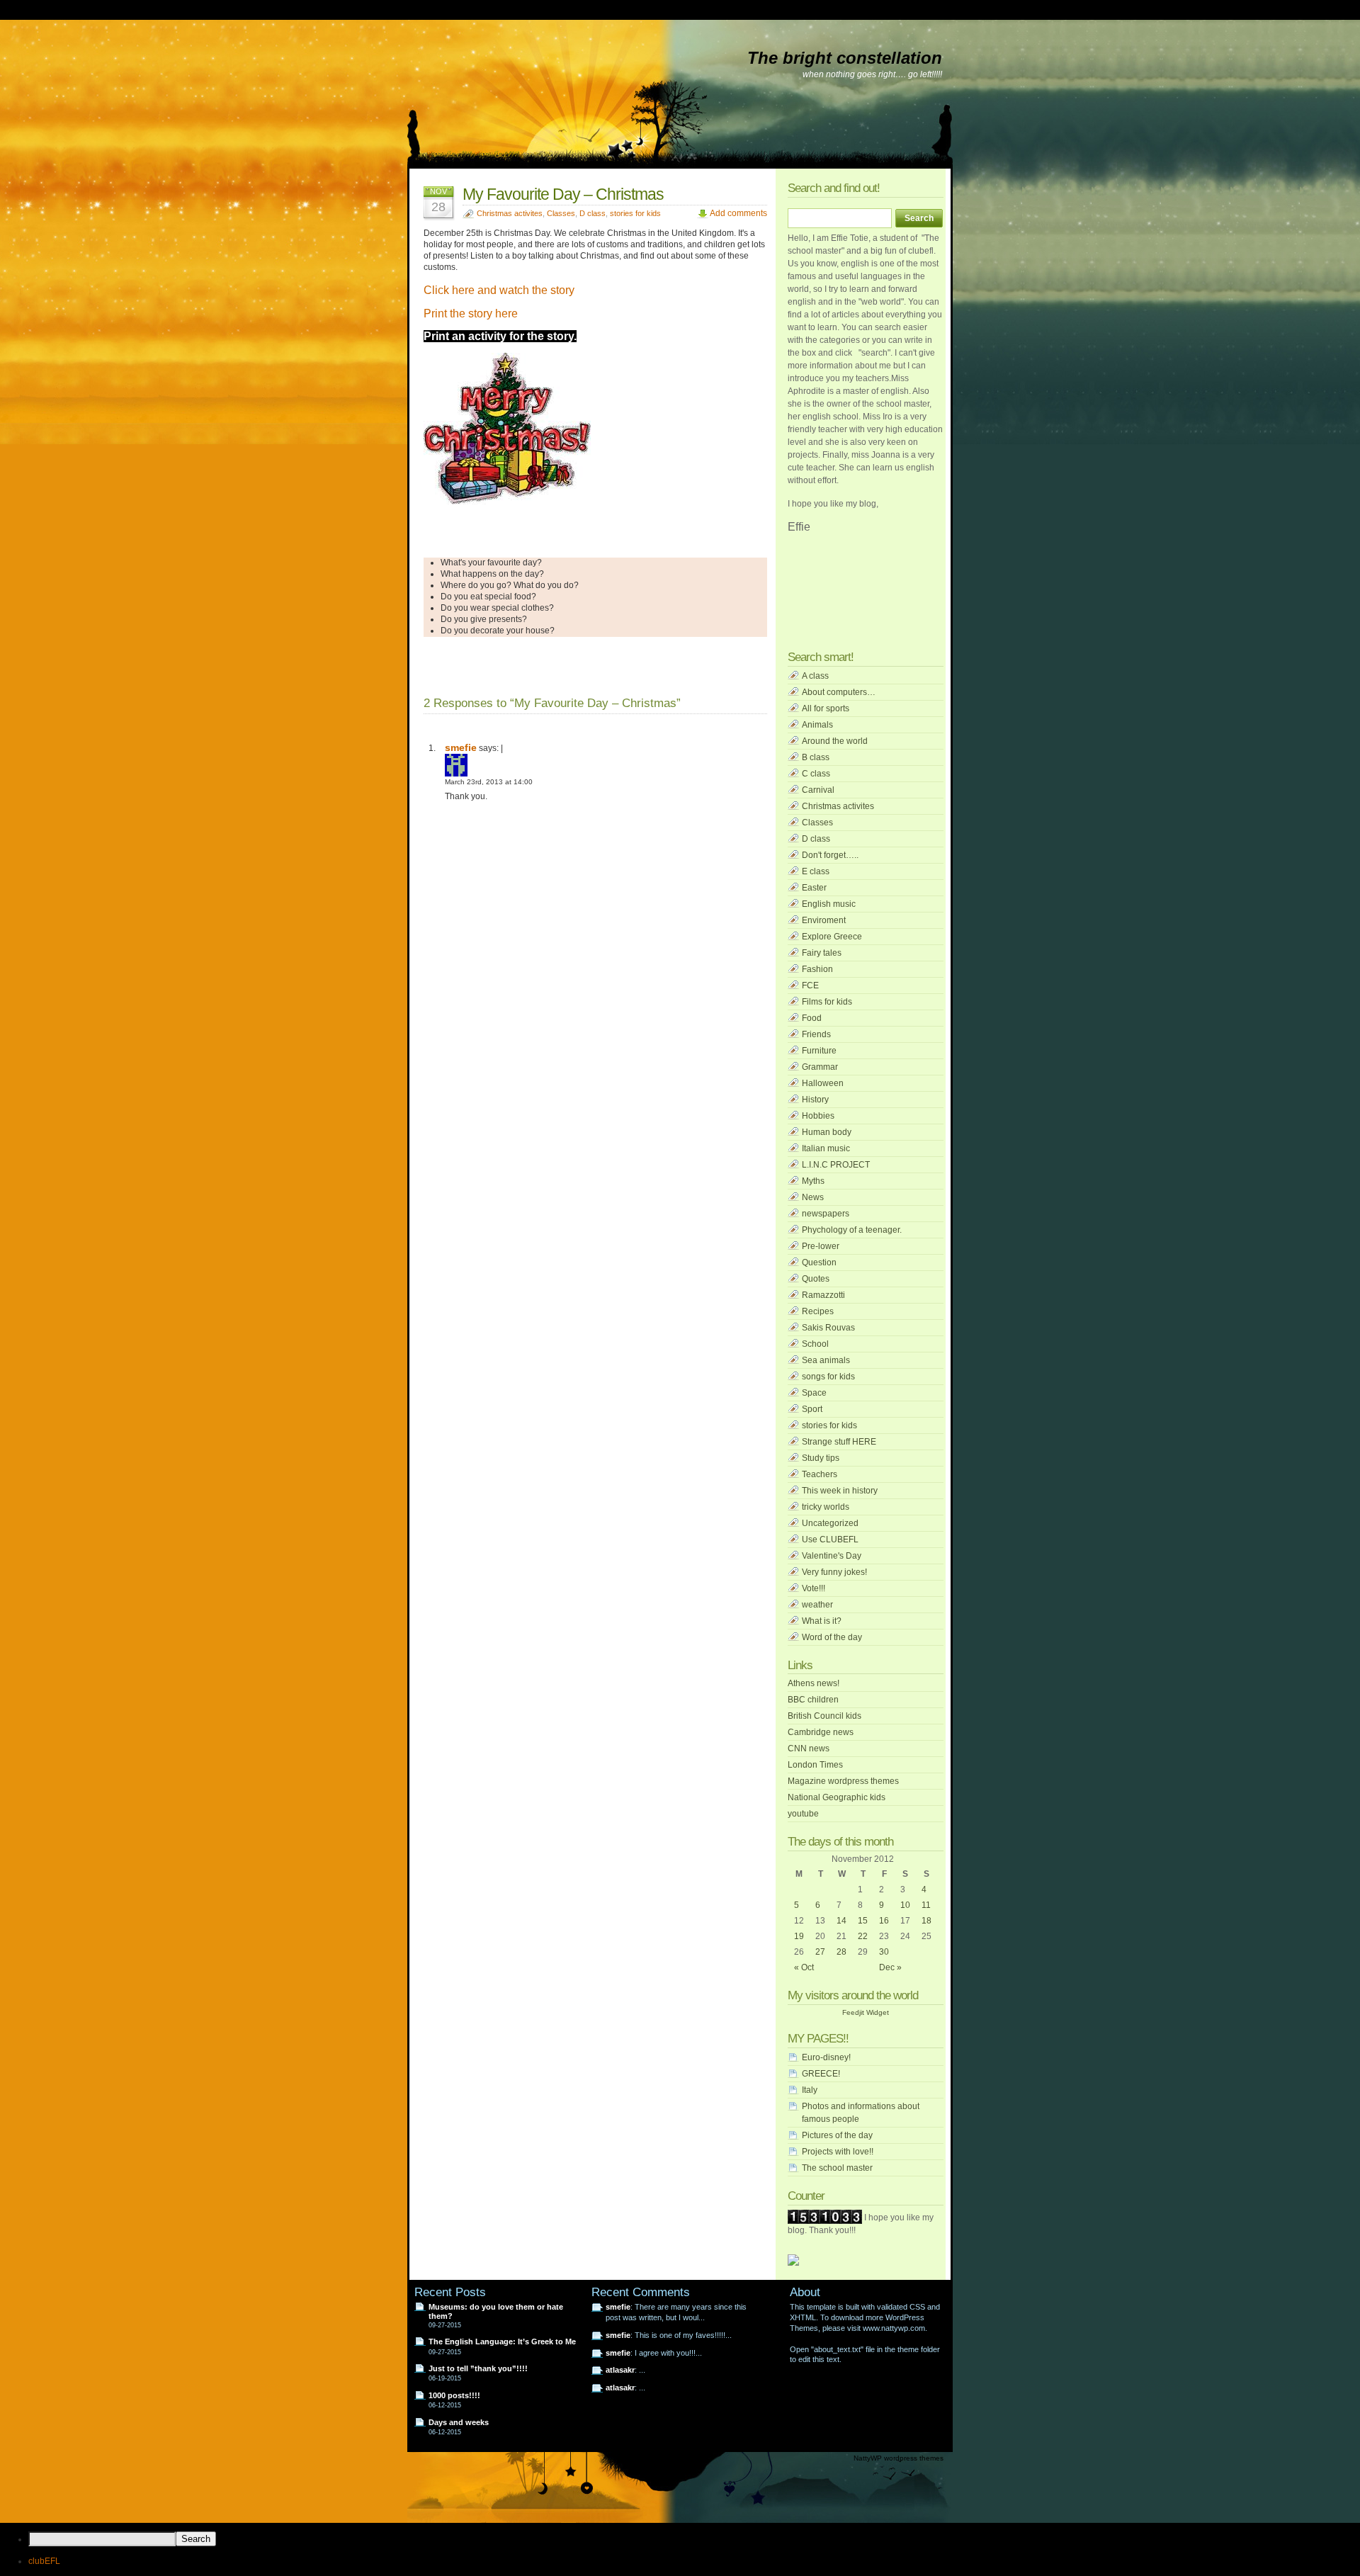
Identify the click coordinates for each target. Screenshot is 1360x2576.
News (813, 1197)
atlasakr (620, 2370)
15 (863, 1921)
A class (815, 676)
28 (841, 1952)
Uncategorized (830, 1523)
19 (799, 1936)
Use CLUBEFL (830, 1540)
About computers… (839, 692)
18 (926, 1921)
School (815, 1344)
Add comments (738, 213)
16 (884, 1921)
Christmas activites (510, 213)
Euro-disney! (826, 2057)
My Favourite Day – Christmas (563, 194)
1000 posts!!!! (454, 2395)
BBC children (813, 1700)
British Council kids (824, 1716)
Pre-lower (821, 1246)
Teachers (820, 1474)
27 (820, 1952)
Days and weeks (459, 2422)
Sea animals (826, 1360)
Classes (561, 213)
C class (816, 774)
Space (814, 1393)
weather (817, 1605)
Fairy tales (822, 953)
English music (829, 904)
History (815, 1100)
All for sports (826, 708)
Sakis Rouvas (828, 1328)
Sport (812, 1409)
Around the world (835, 741)
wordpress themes (914, 2458)
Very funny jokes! (834, 1572)
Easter (814, 888)
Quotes (816, 1279)
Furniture (819, 1051)
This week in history (840, 1491)
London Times (815, 1765)
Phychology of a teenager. (852, 1230)
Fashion (817, 969)
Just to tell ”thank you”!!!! (478, 2368)
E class (816, 871)
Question (819, 1262)
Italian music (826, 1148)
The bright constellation (845, 58)
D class (593, 213)
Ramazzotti (823, 1295)
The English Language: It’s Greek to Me (502, 2341)
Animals (817, 725)
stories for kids (635, 213)
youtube (803, 1814)
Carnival (818, 790)
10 (905, 1905)
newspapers (826, 1214)
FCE (810, 985)
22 (863, 1936)
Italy (810, 2090)
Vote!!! (814, 1588)
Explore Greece (832, 937)
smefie (618, 2307)
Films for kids (827, 1002)
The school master (837, 2168)
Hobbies (818, 1116)
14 (841, 1921)
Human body (827, 1132)
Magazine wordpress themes (843, 1781)
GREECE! (821, 2074)
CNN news (809, 1749)
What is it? (822, 1621)
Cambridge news (821, 1732)
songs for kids (828, 1377)
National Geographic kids (837, 1797)
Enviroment (824, 920)
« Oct (804, 1967)
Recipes (818, 1311)
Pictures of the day (837, 2135)
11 (926, 1905)
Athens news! (814, 1683)
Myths (813, 1181)
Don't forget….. (830, 855)
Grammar (820, 1067)
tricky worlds (826, 1507)
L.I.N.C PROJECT (836, 1165)
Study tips (821, 1458)
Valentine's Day (832, 1556)
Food (812, 1018)
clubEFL (44, 2561)
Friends (816, 1034)
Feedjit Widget (866, 2012)
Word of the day (832, 1637)
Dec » (890, 1967)
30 (884, 1952)
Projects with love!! (838, 2152)
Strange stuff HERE (839, 1442)
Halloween (823, 1083)
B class (816, 757)
